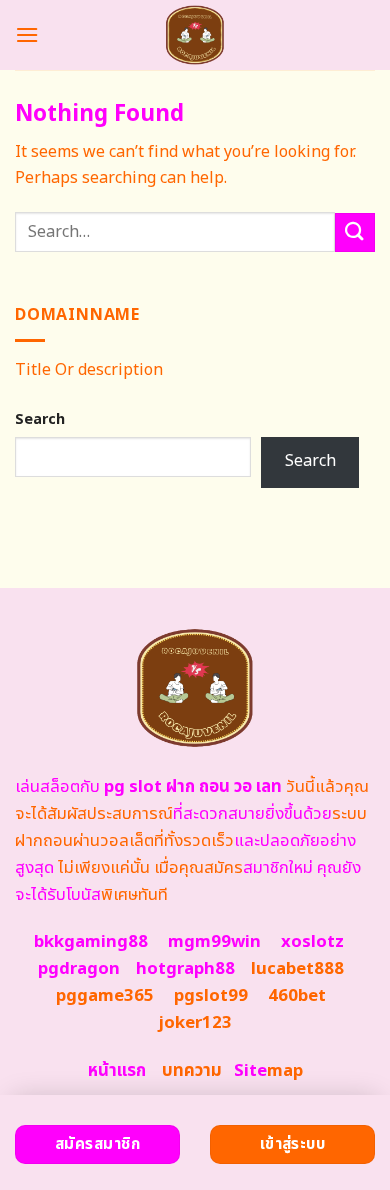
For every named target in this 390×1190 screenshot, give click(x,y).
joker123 (195, 1023)
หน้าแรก (117, 1071)
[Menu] (27, 34)
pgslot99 (211, 996)
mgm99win (214, 942)
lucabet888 (297, 969)
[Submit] (355, 232)
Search (40, 419)
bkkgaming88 (91, 942)
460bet (297, 996)
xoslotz (312, 942)
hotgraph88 (185, 969)
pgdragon (79, 969)
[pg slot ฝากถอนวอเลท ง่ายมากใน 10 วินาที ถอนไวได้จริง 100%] (195, 35)
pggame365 (105, 996)
